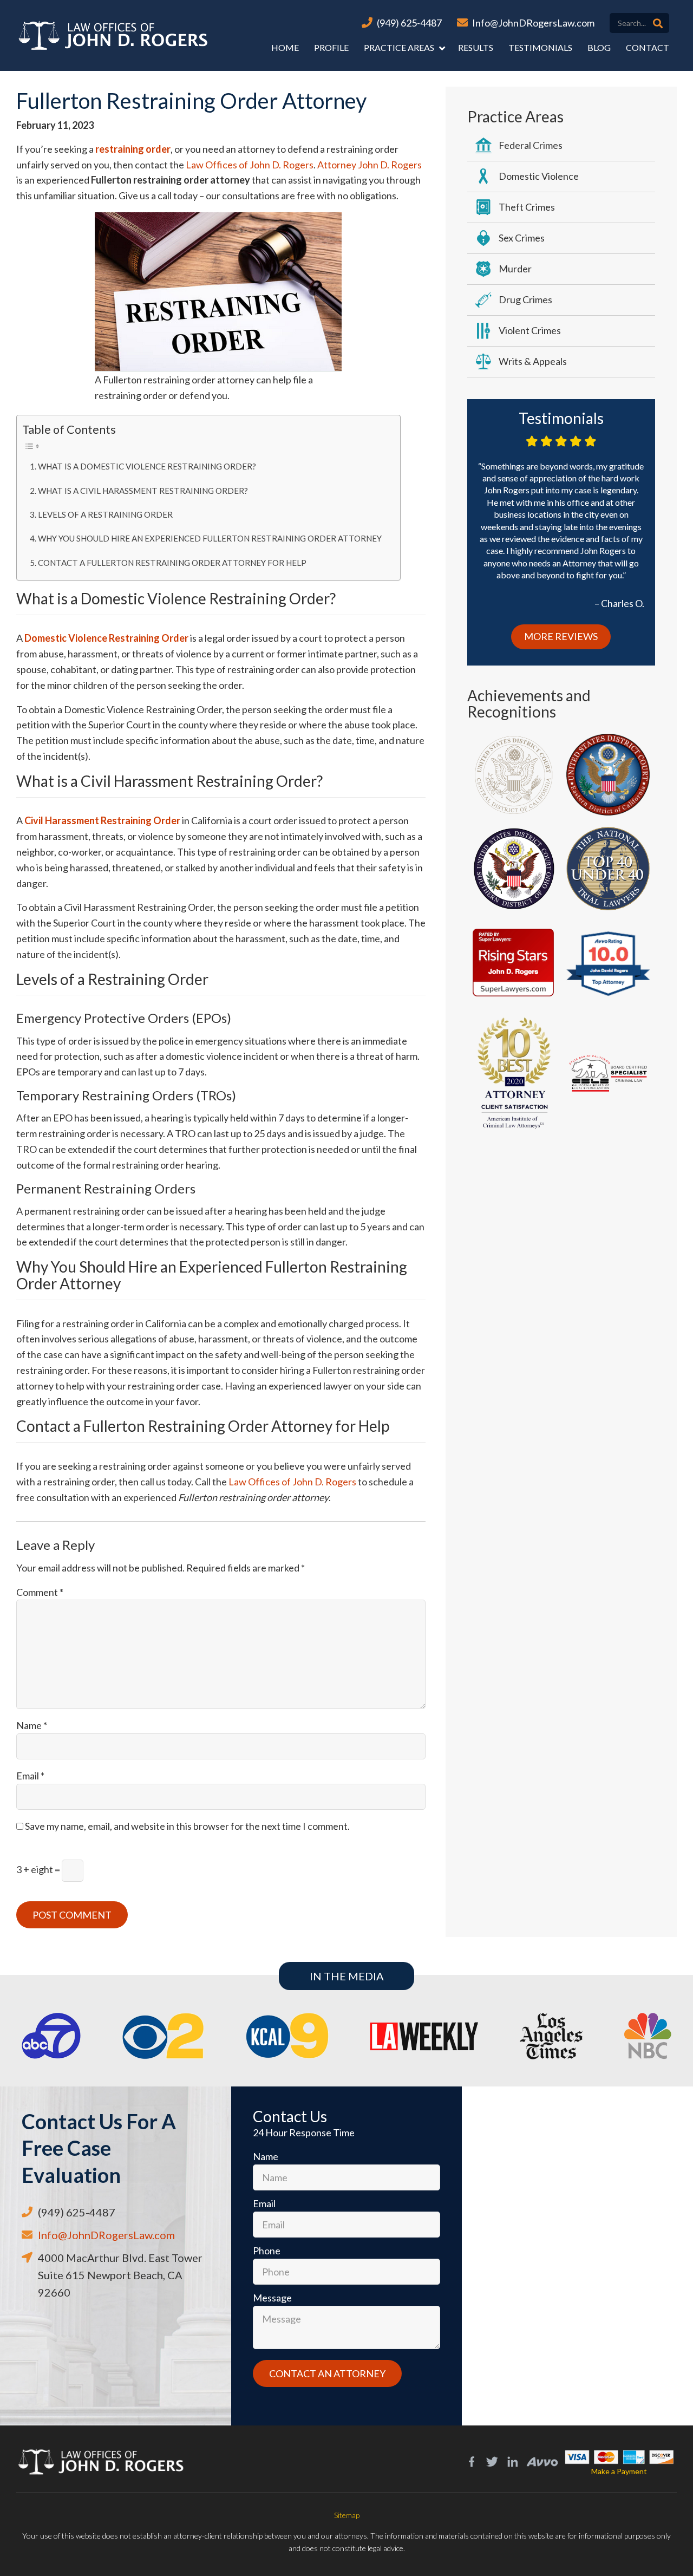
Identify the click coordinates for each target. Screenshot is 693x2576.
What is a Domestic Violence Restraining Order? (147, 466)
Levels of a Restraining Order (105, 514)
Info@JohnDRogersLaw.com (533, 23)
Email (30, 1776)
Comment (40, 1592)
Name (32, 1725)
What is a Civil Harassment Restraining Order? (143, 491)
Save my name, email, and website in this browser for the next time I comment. (187, 1826)
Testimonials (540, 47)
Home (285, 47)
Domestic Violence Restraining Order (106, 638)
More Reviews (561, 636)
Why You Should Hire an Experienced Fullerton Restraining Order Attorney (210, 538)
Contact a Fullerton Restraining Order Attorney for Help (172, 563)
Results (476, 47)
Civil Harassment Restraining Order (102, 820)
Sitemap (347, 2515)
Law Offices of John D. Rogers (250, 165)
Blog (599, 47)
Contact (648, 47)
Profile (331, 47)
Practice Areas (399, 47)
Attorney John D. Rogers (370, 165)
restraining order (133, 149)
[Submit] (658, 23)
